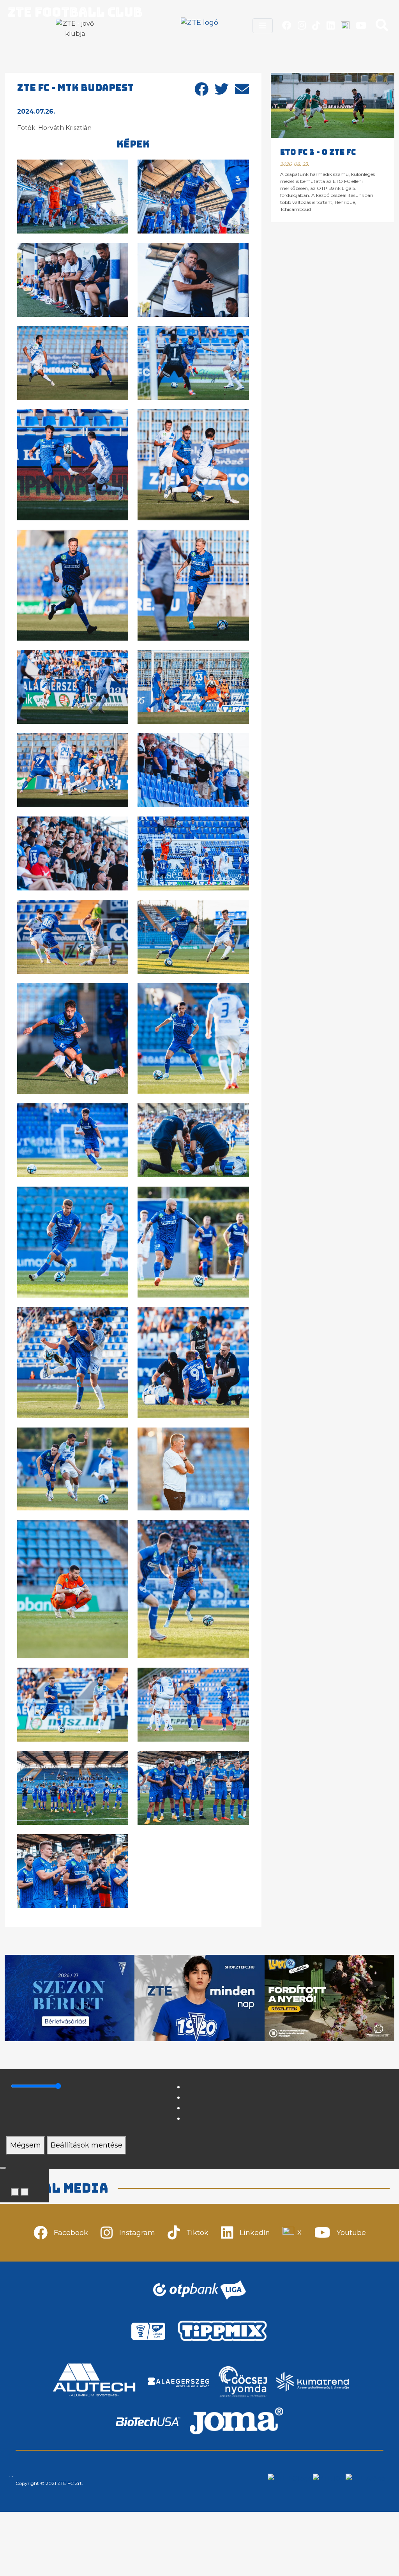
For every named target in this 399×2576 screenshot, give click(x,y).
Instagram (137, 2233)
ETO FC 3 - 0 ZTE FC (318, 152)
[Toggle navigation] (263, 26)
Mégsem (26, 2145)
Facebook (71, 2233)
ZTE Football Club (75, 12)
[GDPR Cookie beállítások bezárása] (3, 2168)
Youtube (351, 2233)
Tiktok (197, 2233)
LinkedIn (255, 2233)
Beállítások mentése (87, 2145)
